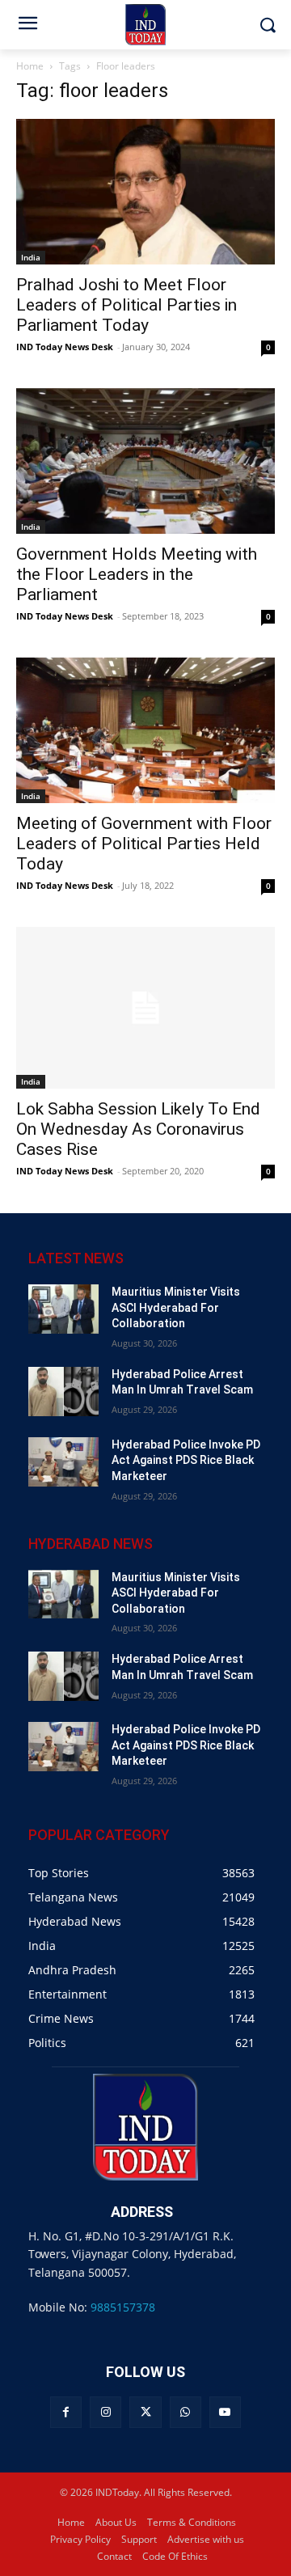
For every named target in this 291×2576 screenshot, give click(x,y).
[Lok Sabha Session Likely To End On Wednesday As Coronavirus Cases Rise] (145, 1008)
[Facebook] (66, 2412)
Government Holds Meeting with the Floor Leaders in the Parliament (137, 574)
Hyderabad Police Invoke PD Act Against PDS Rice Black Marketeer (186, 1460)
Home (30, 66)
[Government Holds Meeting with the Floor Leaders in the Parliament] (145, 461)
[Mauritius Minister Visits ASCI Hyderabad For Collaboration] (63, 1309)
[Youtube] (225, 2412)
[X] (145, 2412)
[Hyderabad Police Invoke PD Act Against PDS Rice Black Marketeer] (63, 1462)
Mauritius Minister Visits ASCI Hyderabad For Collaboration (176, 1307)
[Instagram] (105, 2412)
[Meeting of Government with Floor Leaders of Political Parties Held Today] (145, 730)
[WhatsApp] (186, 2412)
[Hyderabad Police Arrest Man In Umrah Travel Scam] (63, 1392)
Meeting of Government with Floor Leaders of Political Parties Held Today (144, 844)
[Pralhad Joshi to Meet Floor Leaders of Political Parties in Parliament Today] (145, 192)
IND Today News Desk (65, 347)
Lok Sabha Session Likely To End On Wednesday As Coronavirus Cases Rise (138, 1129)
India (31, 257)
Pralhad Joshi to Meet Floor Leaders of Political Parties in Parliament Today (127, 305)
